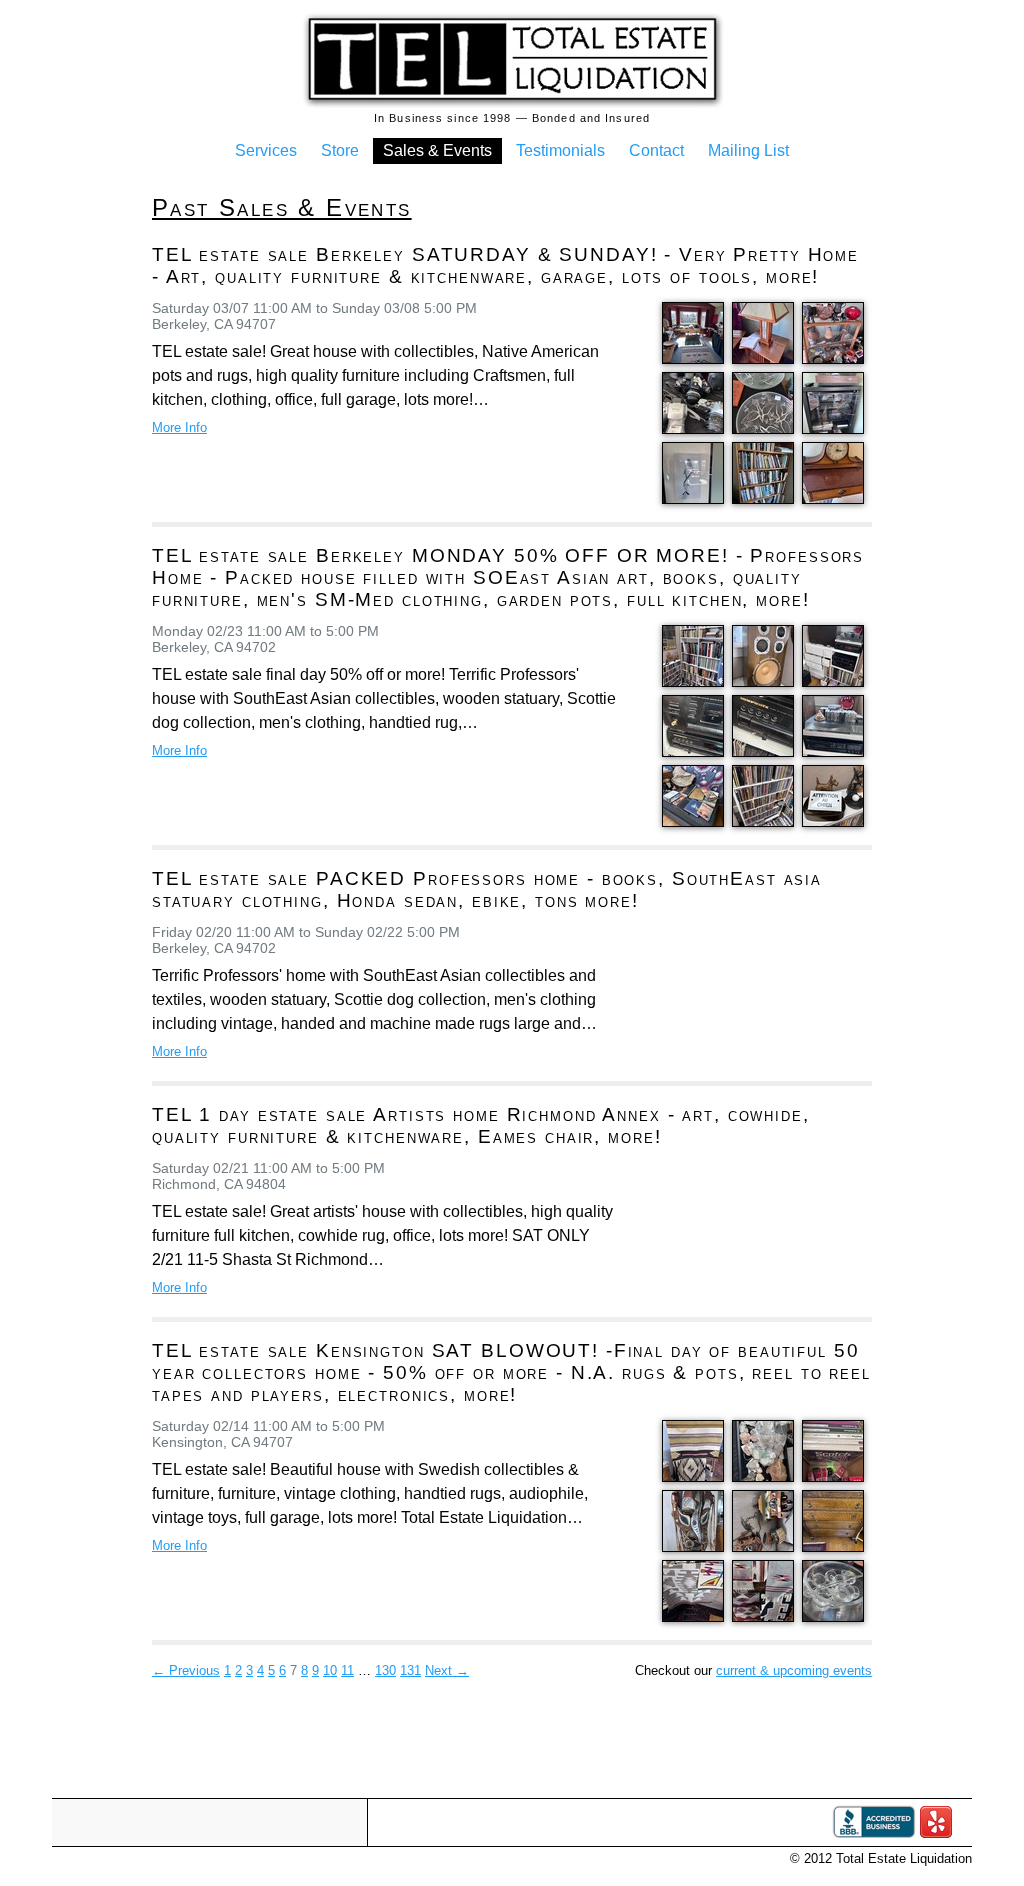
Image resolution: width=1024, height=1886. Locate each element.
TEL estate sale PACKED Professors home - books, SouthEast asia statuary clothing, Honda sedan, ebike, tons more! (487, 889)
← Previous (186, 1670)
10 (330, 1670)
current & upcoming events (794, 1670)
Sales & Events (437, 150)
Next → (447, 1670)
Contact (656, 150)
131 (410, 1670)
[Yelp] (936, 1833)
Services (266, 150)
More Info (179, 427)
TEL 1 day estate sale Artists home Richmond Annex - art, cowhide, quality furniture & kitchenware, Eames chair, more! (481, 1125)
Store (340, 150)
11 (347, 1670)
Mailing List (748, 150)
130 (385, 1670)
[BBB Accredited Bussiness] (874, 1833)
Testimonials (560, 150)
